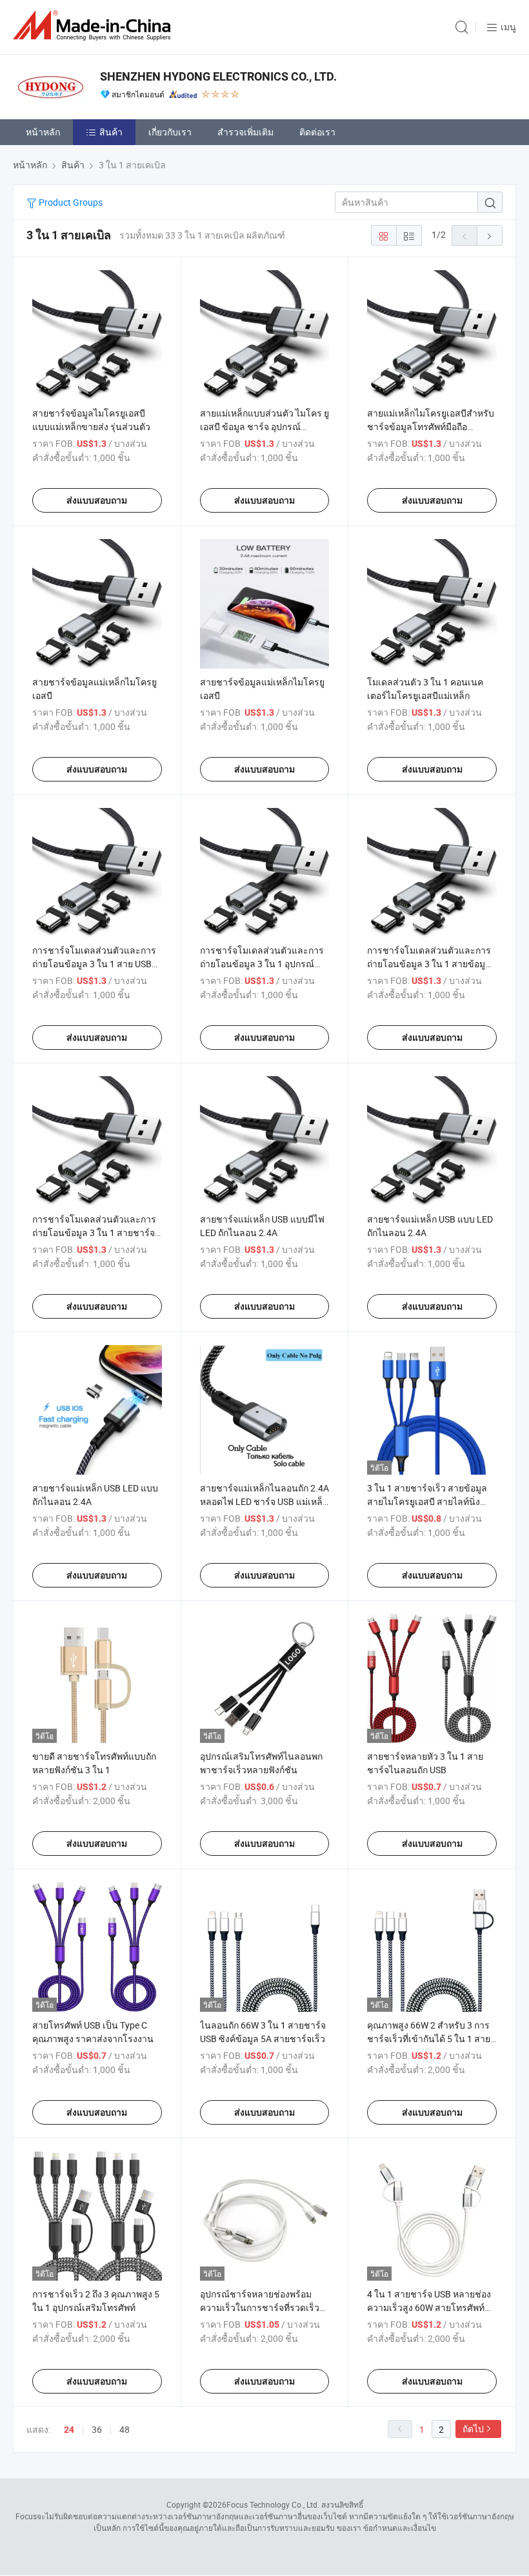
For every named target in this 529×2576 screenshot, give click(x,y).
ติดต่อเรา (317, 132)
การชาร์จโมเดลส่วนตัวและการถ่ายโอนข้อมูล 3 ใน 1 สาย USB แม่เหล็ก (94, 964)
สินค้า (111, 132)
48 (125, 2429)
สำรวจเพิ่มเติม (245, 132)
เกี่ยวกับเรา (170, 132)
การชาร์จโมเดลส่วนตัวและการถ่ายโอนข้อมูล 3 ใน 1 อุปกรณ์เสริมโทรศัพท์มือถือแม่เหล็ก (262, 964)
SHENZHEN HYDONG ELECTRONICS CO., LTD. (218, 76)
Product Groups (70, 202)
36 (97, 2429)
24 (69, 2430)
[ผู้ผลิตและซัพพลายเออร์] (94, 25)
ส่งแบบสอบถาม (97, 500)
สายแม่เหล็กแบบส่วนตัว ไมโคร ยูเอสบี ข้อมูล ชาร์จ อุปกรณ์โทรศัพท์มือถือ (264, 427)
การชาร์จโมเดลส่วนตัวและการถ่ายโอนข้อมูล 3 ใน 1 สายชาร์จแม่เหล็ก (94, 1233)
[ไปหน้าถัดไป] (490, 235)
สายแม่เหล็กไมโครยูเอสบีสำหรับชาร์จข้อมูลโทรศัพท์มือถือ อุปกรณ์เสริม (431, 427)
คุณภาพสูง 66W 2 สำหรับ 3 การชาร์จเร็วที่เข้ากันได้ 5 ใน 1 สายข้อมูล (429, 2039)
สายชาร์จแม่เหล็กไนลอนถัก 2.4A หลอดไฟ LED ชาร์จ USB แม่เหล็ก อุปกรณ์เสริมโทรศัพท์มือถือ (264, 1501)
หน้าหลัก (43, 132)
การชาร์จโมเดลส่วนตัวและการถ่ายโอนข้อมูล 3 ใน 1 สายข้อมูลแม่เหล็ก (429, 964)
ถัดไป (473, 2429)
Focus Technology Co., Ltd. (273, 2504)
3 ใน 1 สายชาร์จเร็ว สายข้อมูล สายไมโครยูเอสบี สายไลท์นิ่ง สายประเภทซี (427, 1501)
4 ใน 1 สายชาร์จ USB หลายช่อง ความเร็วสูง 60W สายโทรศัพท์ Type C (429, 2307)
